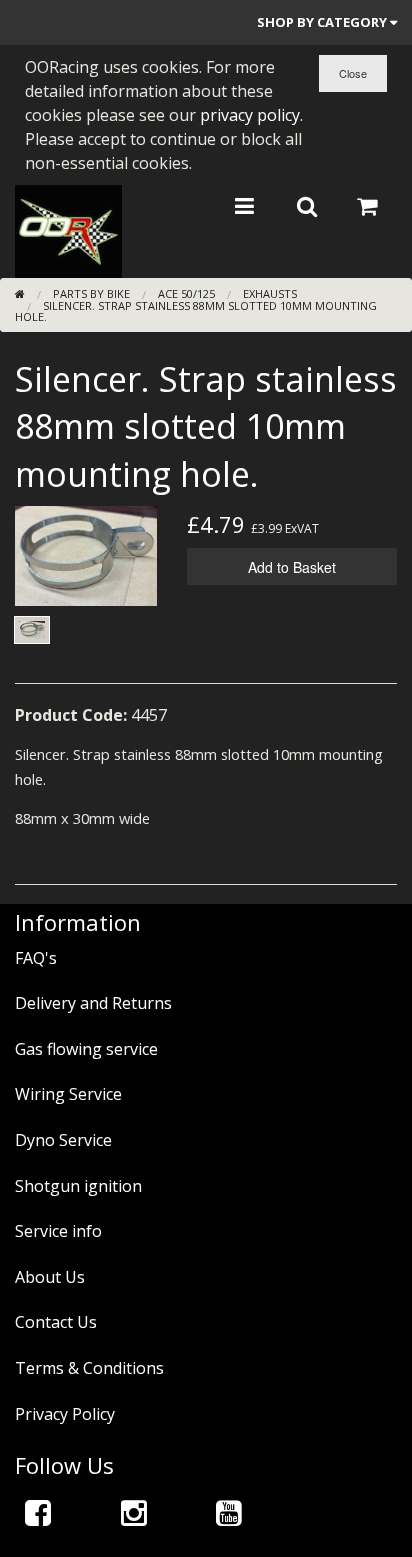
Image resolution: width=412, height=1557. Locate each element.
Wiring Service (68, 1094)
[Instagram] (134, 1512)
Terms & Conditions (89, 1368)
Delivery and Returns (93, 1003)
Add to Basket (292, 567)
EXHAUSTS (270, 293)
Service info (58, 1231)
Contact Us (56, 1322)
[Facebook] (38, 1512)
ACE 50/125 (186, 293)
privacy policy (250, 115)
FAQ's (36, 958)
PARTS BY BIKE (91, 293)
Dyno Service (63, 1140)
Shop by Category (323, 22)
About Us (50, 1277)
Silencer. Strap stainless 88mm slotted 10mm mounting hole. (196, 311)
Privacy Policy (65, 1414)
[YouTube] (229, 1512)
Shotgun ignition (78, 1186)
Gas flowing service (86, 1049)
